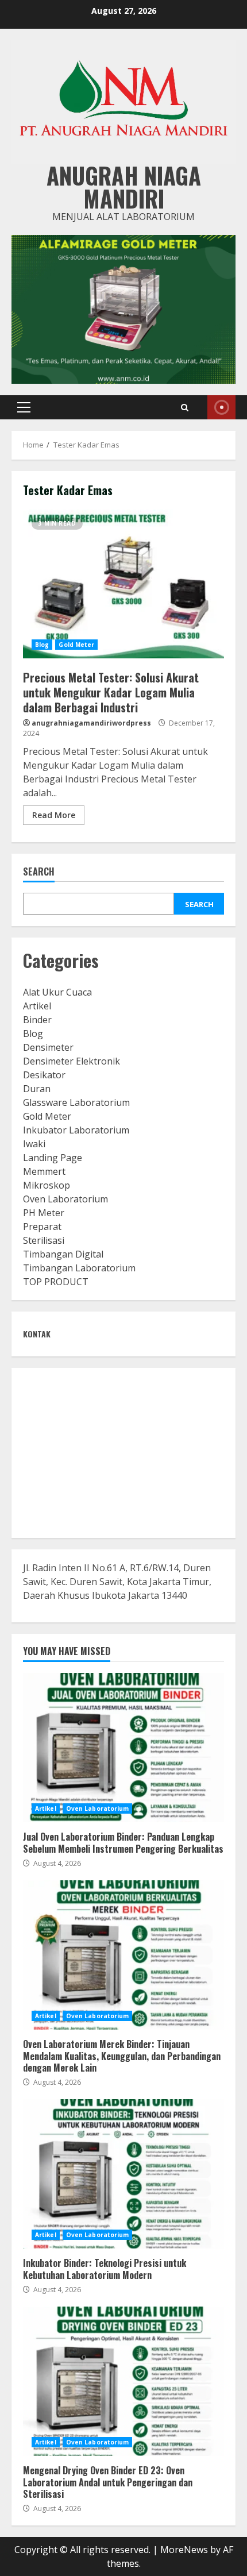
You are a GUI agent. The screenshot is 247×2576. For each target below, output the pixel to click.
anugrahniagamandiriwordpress (91, 723)
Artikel (37, 1006)
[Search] (185, 408)
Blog (42, 645)
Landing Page (53, 1158)
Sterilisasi (44, 1240)
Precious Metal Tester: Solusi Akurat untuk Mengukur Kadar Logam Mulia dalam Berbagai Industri (123, 584)
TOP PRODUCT (56, 1282)
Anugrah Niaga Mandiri (124, 187)
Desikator (44, 1075)
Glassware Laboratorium (76, 1102)
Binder (37, 1020)
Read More (54, 815)
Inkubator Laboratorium (76, 1130)
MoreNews (184, 2550)
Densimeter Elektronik (72, 1061)
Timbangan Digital (63, 1254)
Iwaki (34, 1144)
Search (39, 872)
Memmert (44, 1171)
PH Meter (44, 1213)
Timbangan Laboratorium (79, 1268)
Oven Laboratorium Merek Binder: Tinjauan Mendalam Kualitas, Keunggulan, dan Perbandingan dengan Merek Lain (123, 1955)
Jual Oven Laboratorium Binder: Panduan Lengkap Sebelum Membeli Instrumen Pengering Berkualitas (123, 1748)
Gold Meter (76, 645)
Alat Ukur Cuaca (57, 992)
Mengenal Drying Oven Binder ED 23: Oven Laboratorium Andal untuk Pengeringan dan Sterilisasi (123, 2381)
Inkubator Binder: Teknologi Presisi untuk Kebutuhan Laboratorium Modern (123, 2174)
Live (221, 407)
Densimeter (48, 1047)
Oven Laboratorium (65, 1199)
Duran (37, 1089)
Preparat (42, 1227)
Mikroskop (47, 1185)
